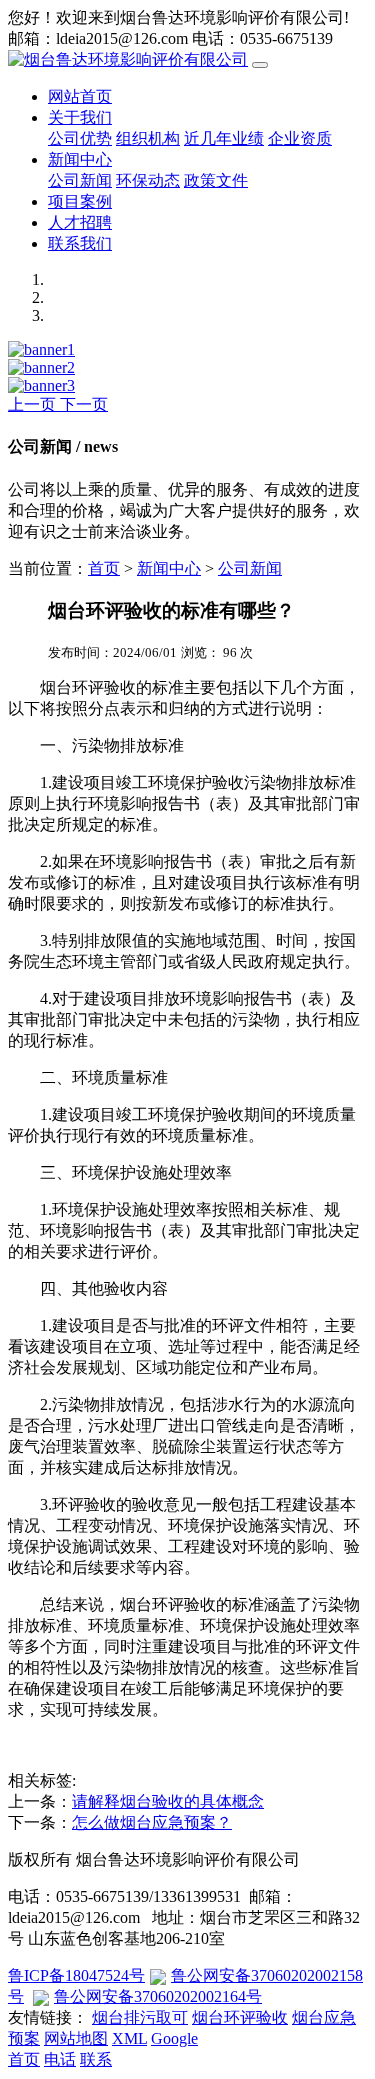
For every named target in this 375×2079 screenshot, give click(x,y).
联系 (96, 2059)
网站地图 (76, 2038)
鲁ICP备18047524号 (76, 1975)
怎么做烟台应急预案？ (152, 1822)
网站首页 (80, 96)
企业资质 (300, 138)
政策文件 (216, 180)
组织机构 (148, 138)
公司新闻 (80, 180)
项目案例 (80, 201)
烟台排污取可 (140, 2017)
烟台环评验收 (240, 2017)
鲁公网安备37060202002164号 (158, 1996)
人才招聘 (80, 222)
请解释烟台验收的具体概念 (168, 1801)
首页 (104, 568)
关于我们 (80, 117)
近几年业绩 (224, 138)
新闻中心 (80, 159)
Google (174, 2038)
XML (129, 2038)
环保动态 (148, 180)
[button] (34, 404)
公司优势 (80, 138)
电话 (60, 2059)
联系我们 (80, 243)
